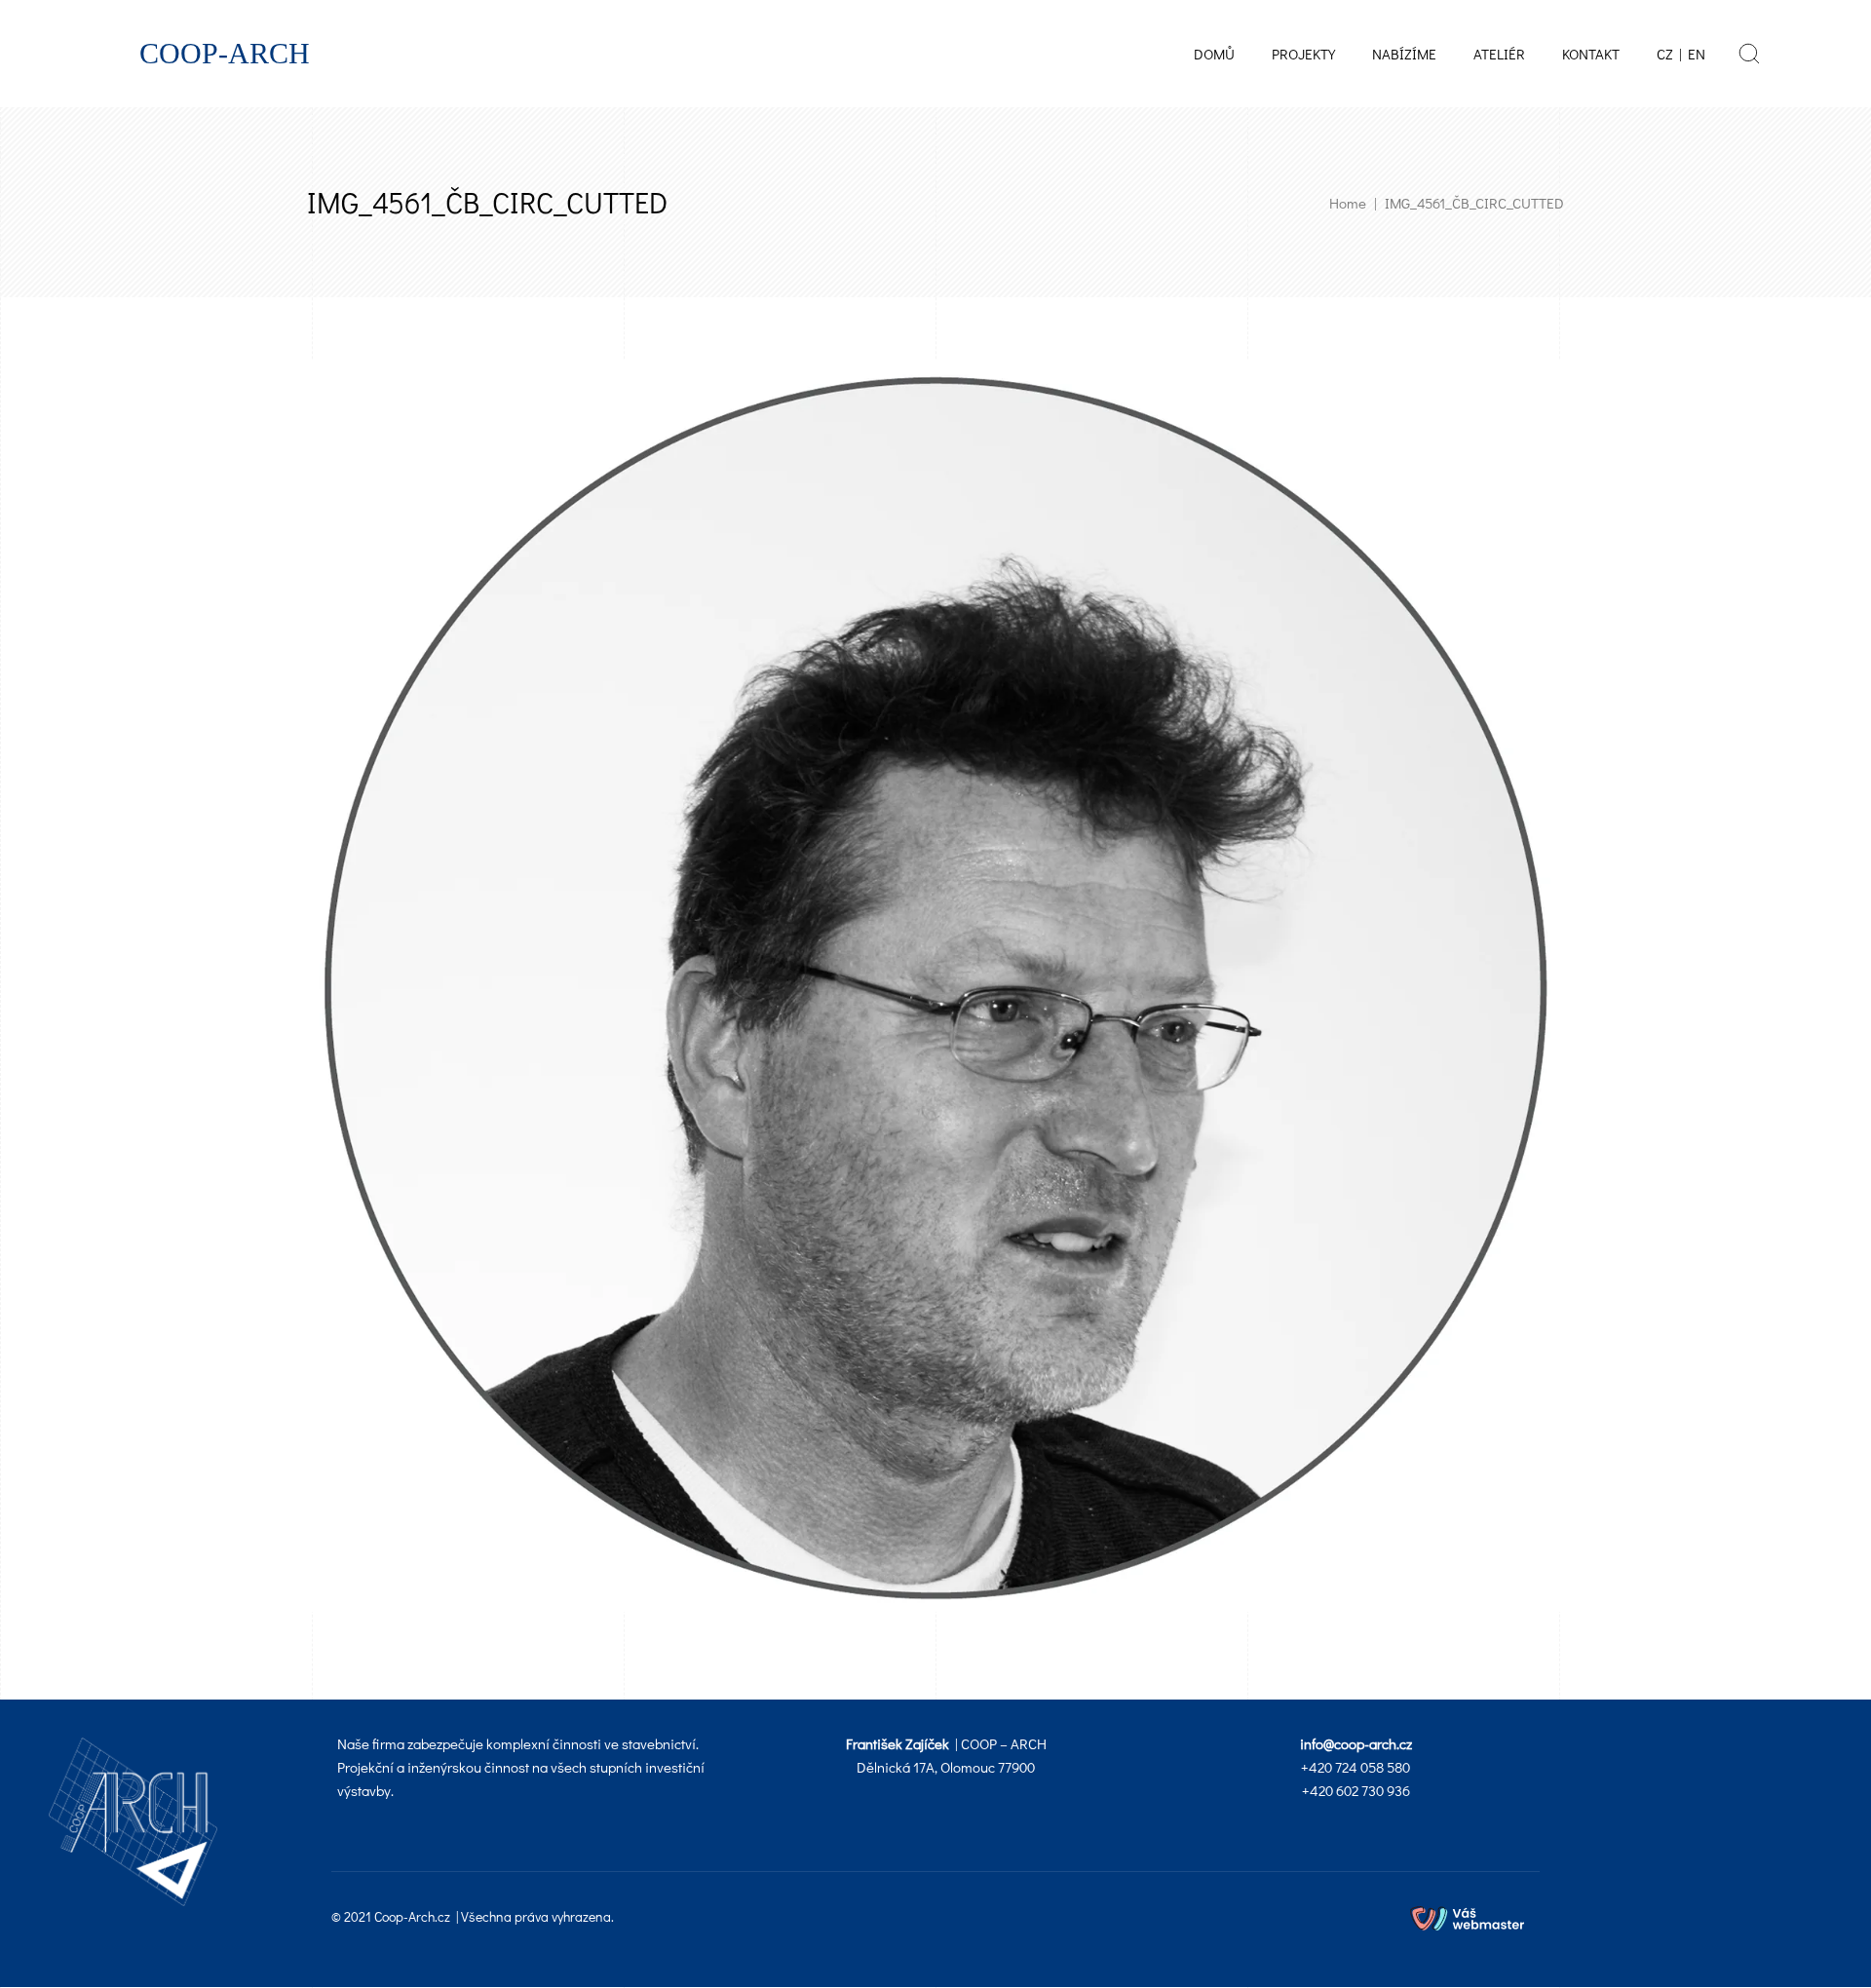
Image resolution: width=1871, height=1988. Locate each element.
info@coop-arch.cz (1356, 1743)
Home (1348, 203)
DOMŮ (1214, 54)
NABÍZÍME (1404, 54)
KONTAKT (1591, 54)
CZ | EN (1681, 54)
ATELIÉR (1499, 54)
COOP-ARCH (225, 54)
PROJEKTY (1303, 54)
